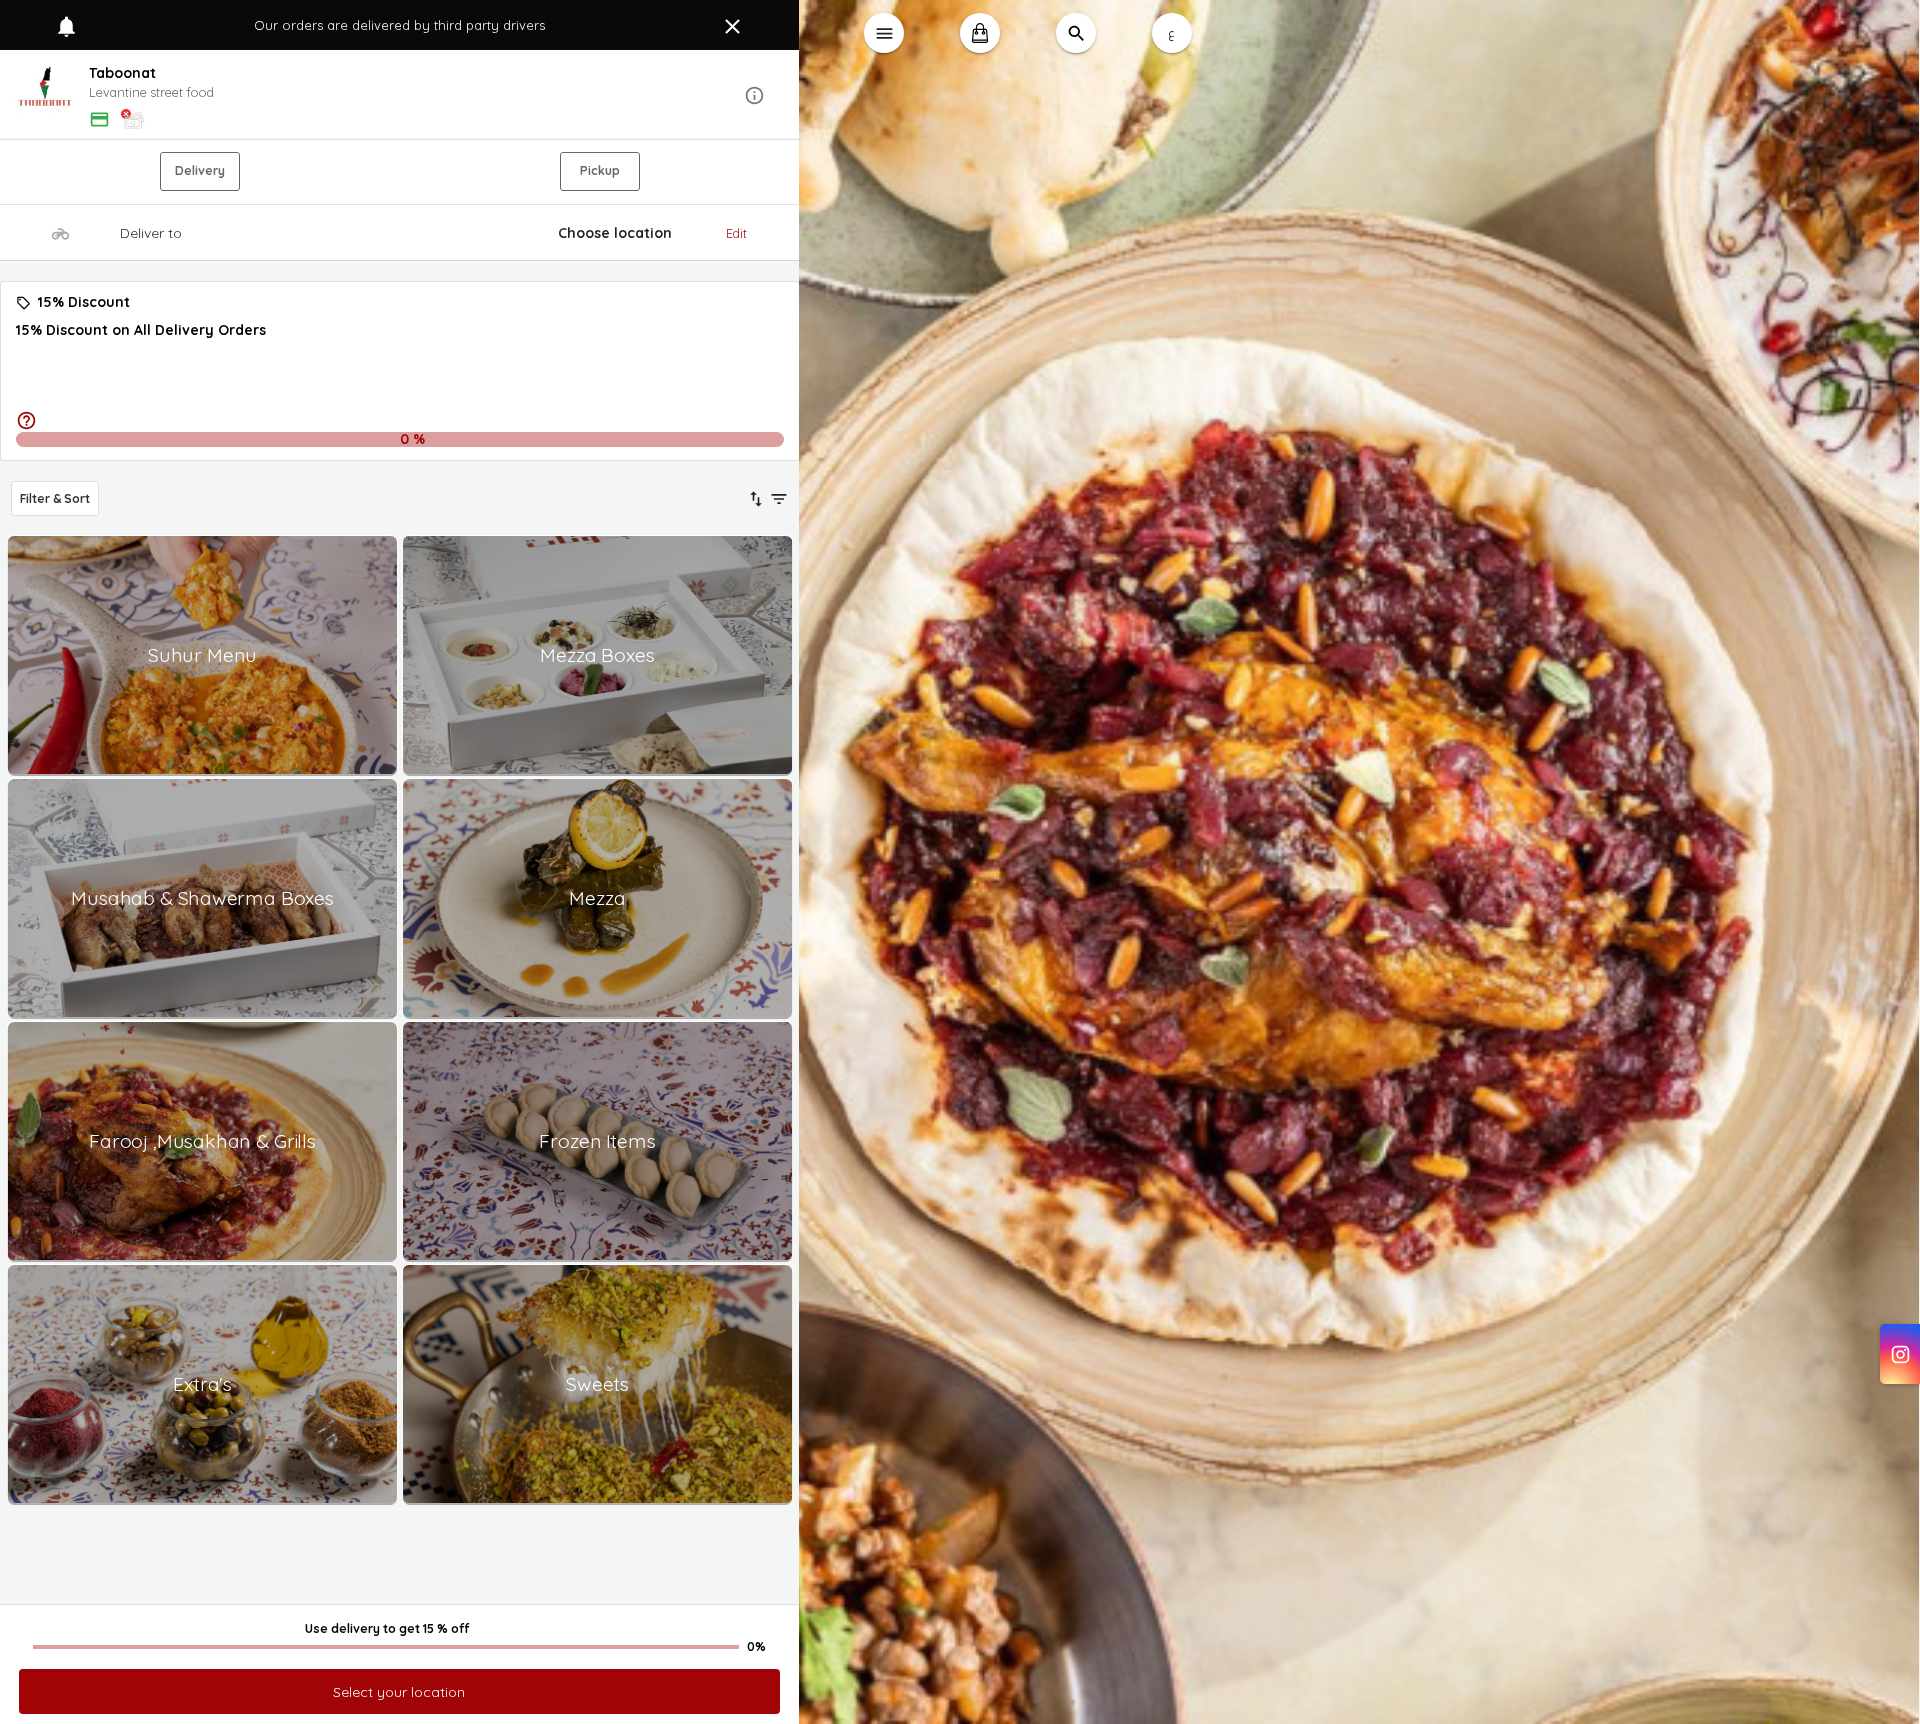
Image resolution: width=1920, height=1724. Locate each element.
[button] (400, 95)
